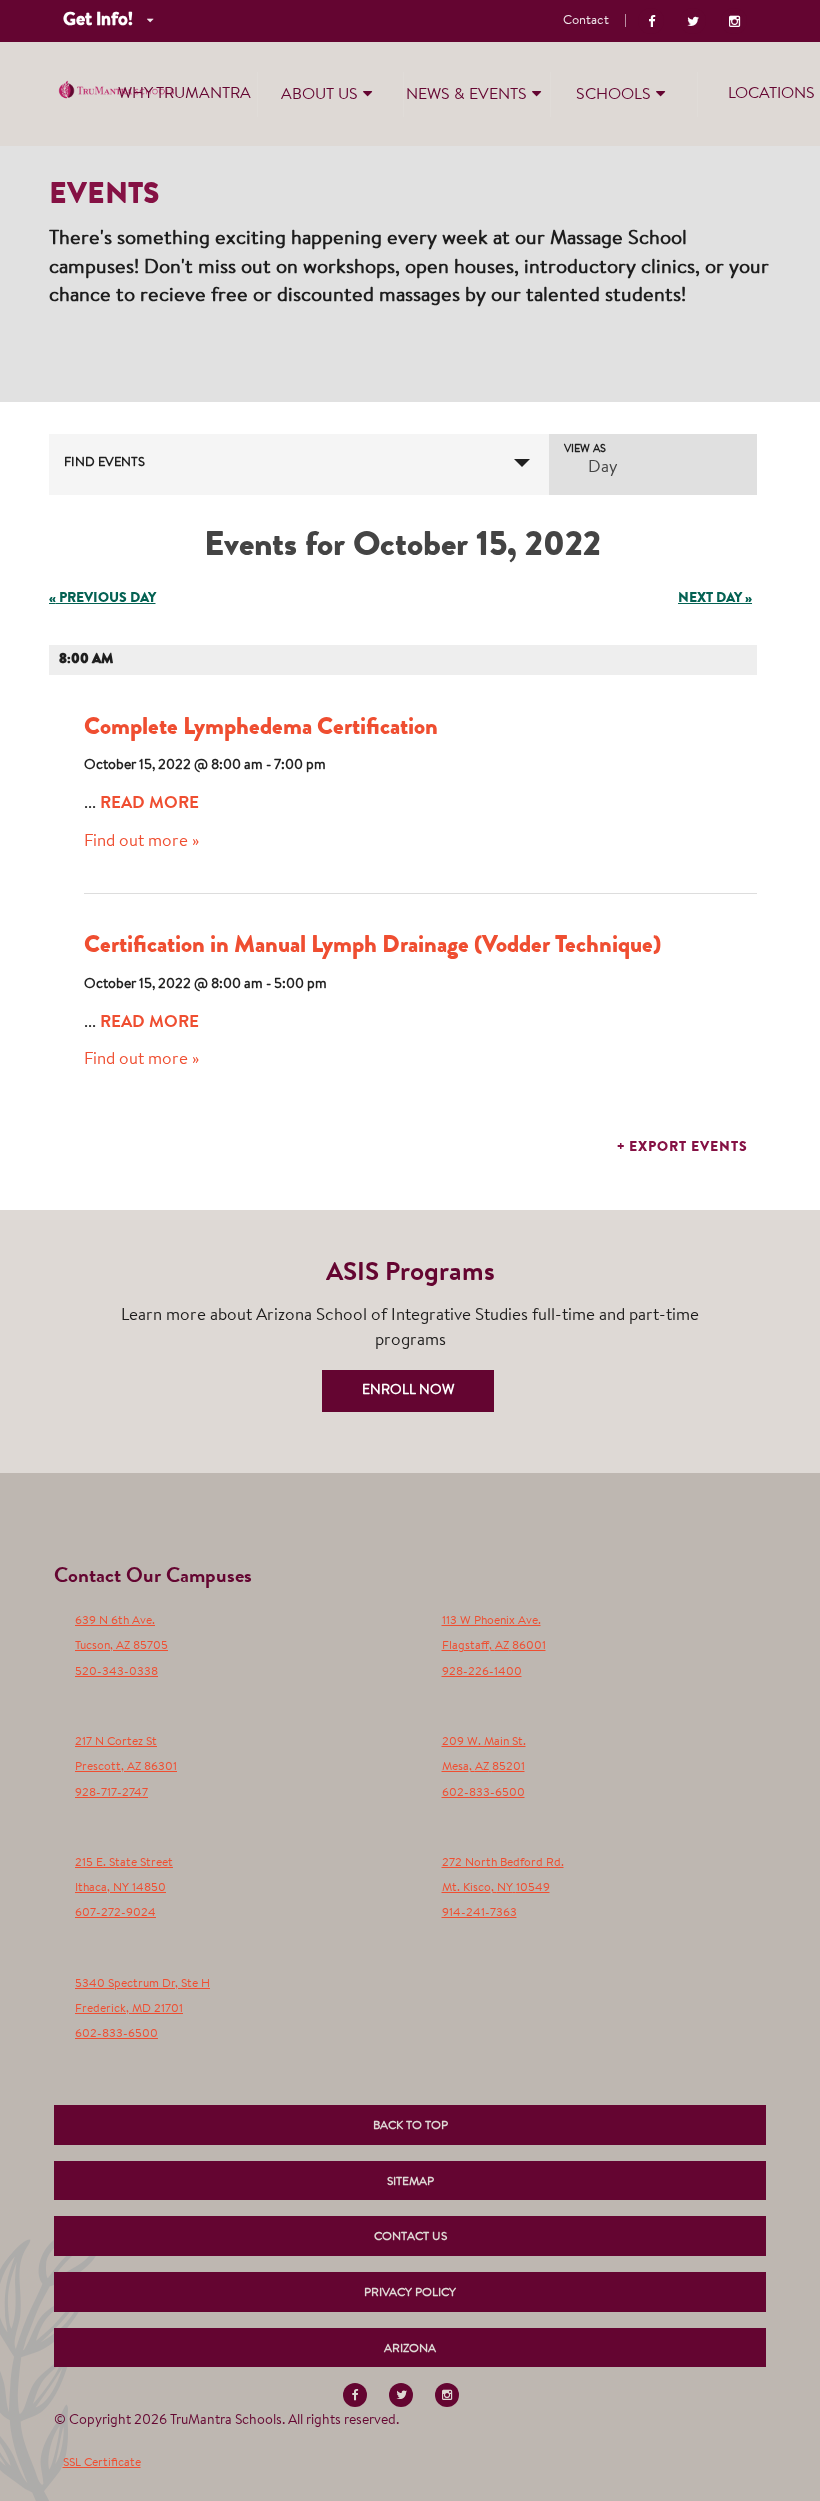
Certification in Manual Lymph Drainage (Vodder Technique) (372, 947)
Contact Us (410, 2237)
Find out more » (141, 841)
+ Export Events (682, 1148)
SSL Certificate (102, 2463)
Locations (771, 94)
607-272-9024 (115, 1913)
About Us (319, 95)
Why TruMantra (184, 94)
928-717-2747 (111, 1793)
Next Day (715, 599)
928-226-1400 (482, 1672)
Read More (149, 804)
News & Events (466, 95)
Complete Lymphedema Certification (261, 729)
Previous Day (102, 599)
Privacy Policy (410, 2293)
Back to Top (410, 2126)
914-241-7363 (479, 1913)
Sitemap (410, 2182)
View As (585, 449)
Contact (586, 20)
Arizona (410, 2349)
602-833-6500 (483, 1793)
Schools (613, 95)
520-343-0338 (116, 1672)
